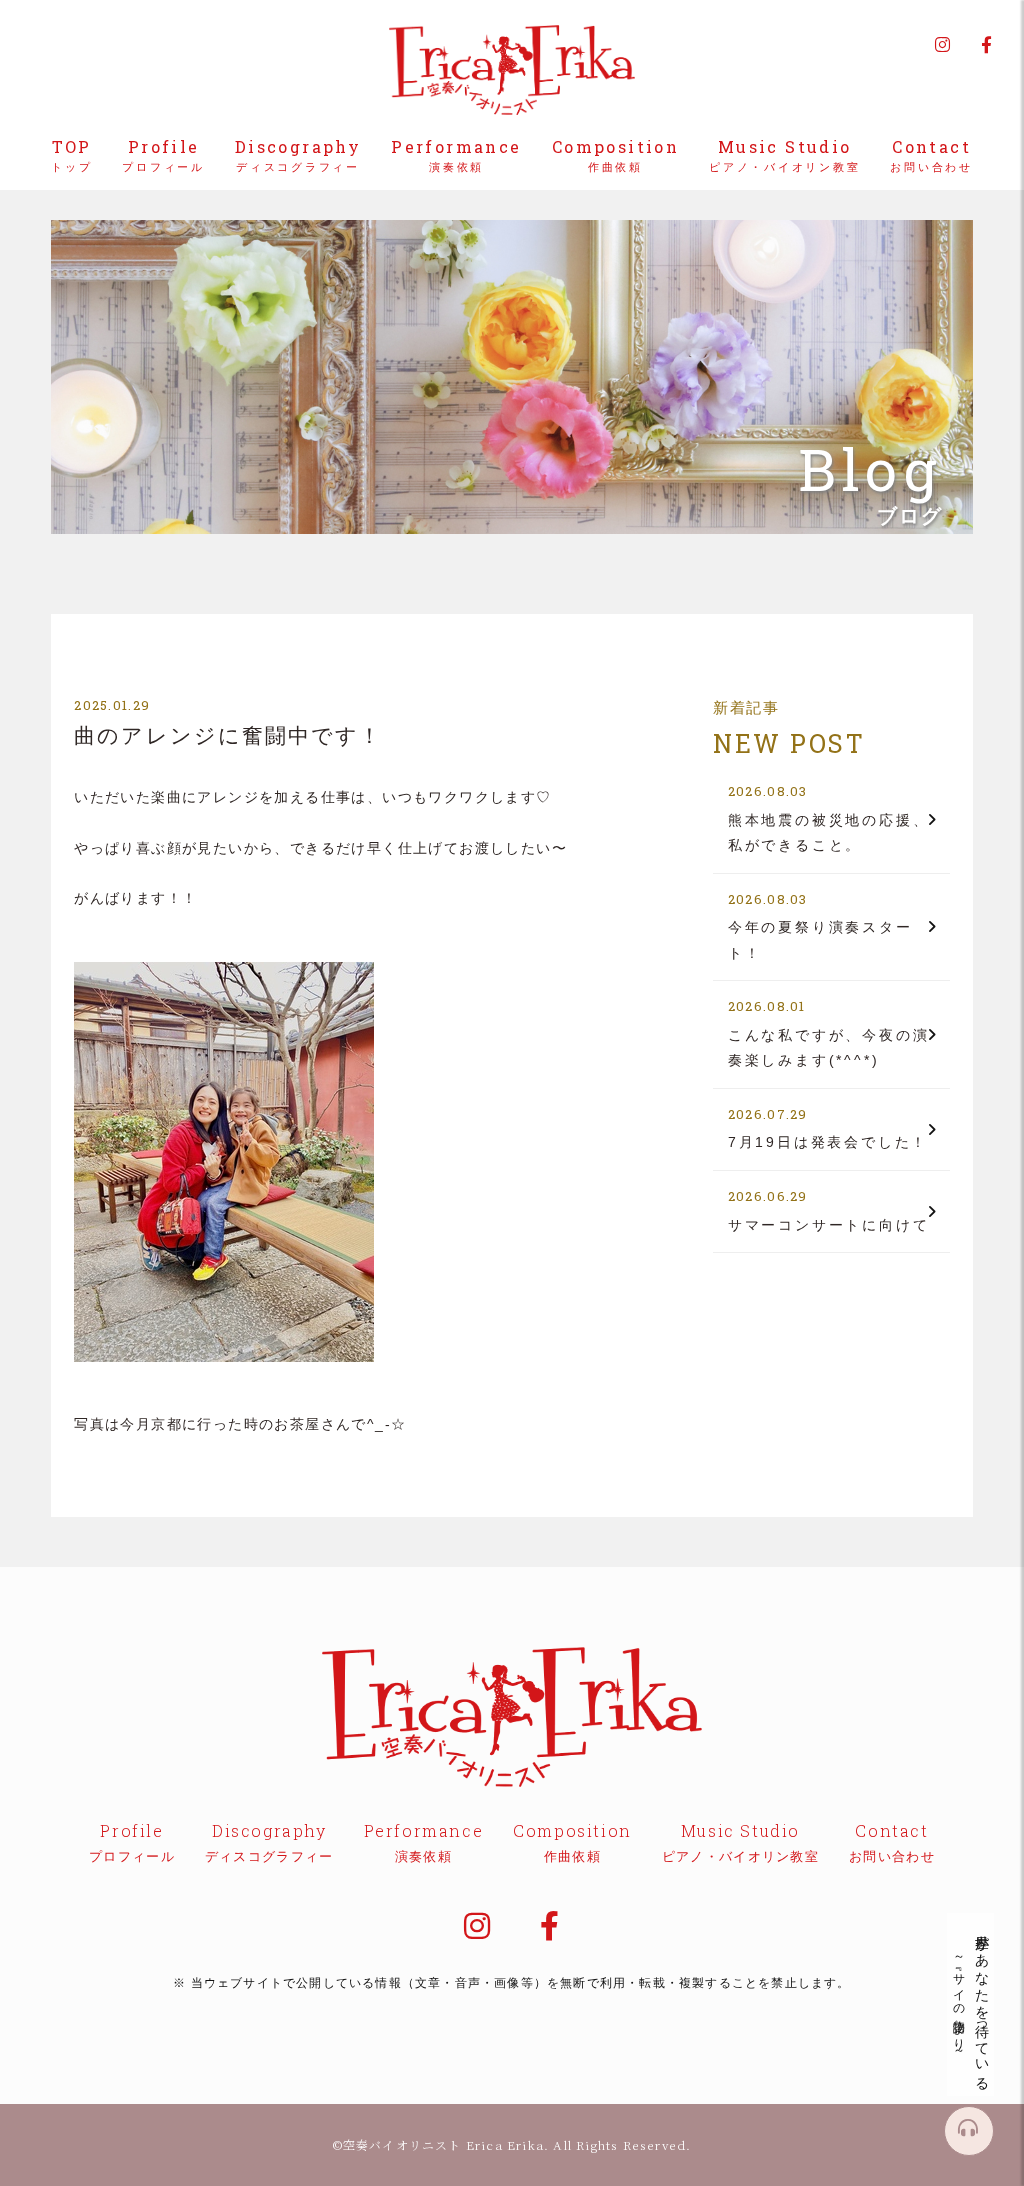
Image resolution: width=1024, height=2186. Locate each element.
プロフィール (163, 156)
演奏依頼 (456, 156)
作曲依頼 (615, 156)
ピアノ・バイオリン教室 (784, 156)
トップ (71, 156)
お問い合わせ (931, 156)
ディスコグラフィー (298, 156)
